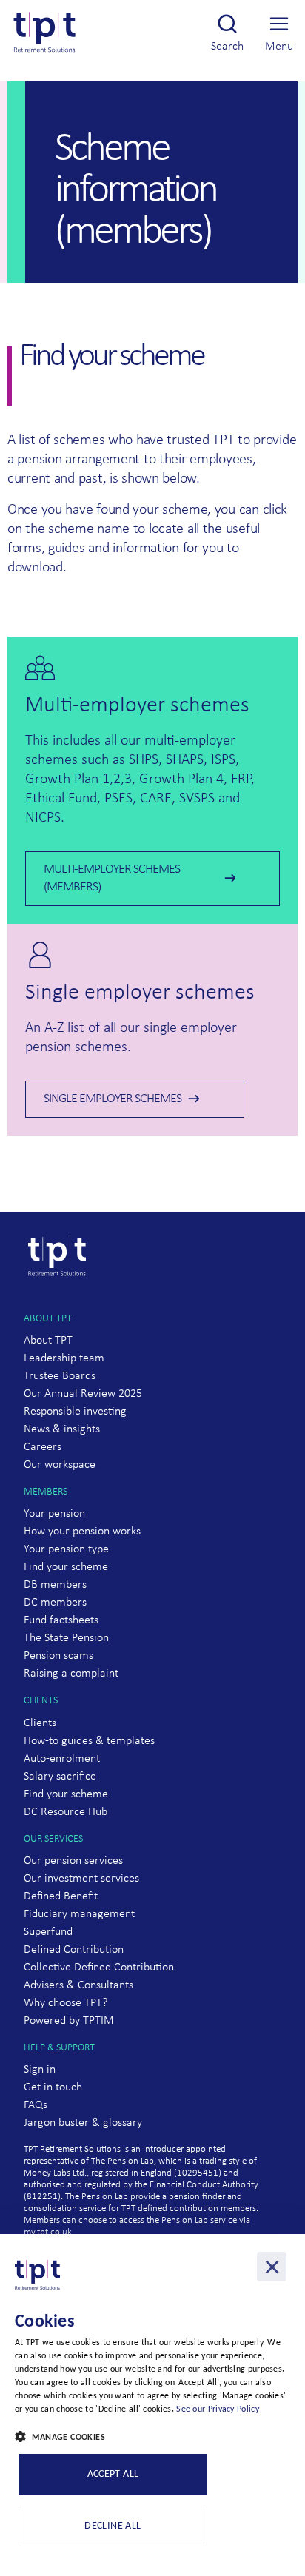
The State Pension (66, 1638)
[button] (152, 2438)
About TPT (48, 1341)
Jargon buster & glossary (83, 2123)
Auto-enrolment (62, 1759)
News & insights (62, 1429)
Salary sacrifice (60, 1777)
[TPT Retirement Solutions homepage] (61, 1304)
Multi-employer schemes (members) (112, 878)
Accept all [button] (113, 2474)
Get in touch (53, 2087)
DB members (55, 1585)
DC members (55, 1603)
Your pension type (66, 1549)
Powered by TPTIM (69, 2021)
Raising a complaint (71, 1674)
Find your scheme (66, 1567)
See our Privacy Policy (218, 2409)
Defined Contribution (74, 1950)
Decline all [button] (113, 2526)
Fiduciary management (79, 1914)
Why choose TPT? (66, 2003)
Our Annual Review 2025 (83, 1394)
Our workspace (60, 1465)
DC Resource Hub (66, 1812)
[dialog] (152, 2405)
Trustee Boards (60, 1376)
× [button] (272, 2267)
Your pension (54, 1514)
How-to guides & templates (89, 1741)
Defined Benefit (61, 1896)
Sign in (40, 2070)
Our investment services (81, 1879)
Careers (43, 1447)
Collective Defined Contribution (99, 1968)
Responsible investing (75, 1412)
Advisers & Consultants (78, 1985)
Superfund (48, 1932)
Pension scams (58, 1656)
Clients (40, 1723)
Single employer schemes (113, 1099)
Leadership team (64, 1358)
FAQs (36, 2105)
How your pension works (82, 1532)
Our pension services (73, 1861)
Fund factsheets (61, 1620)
